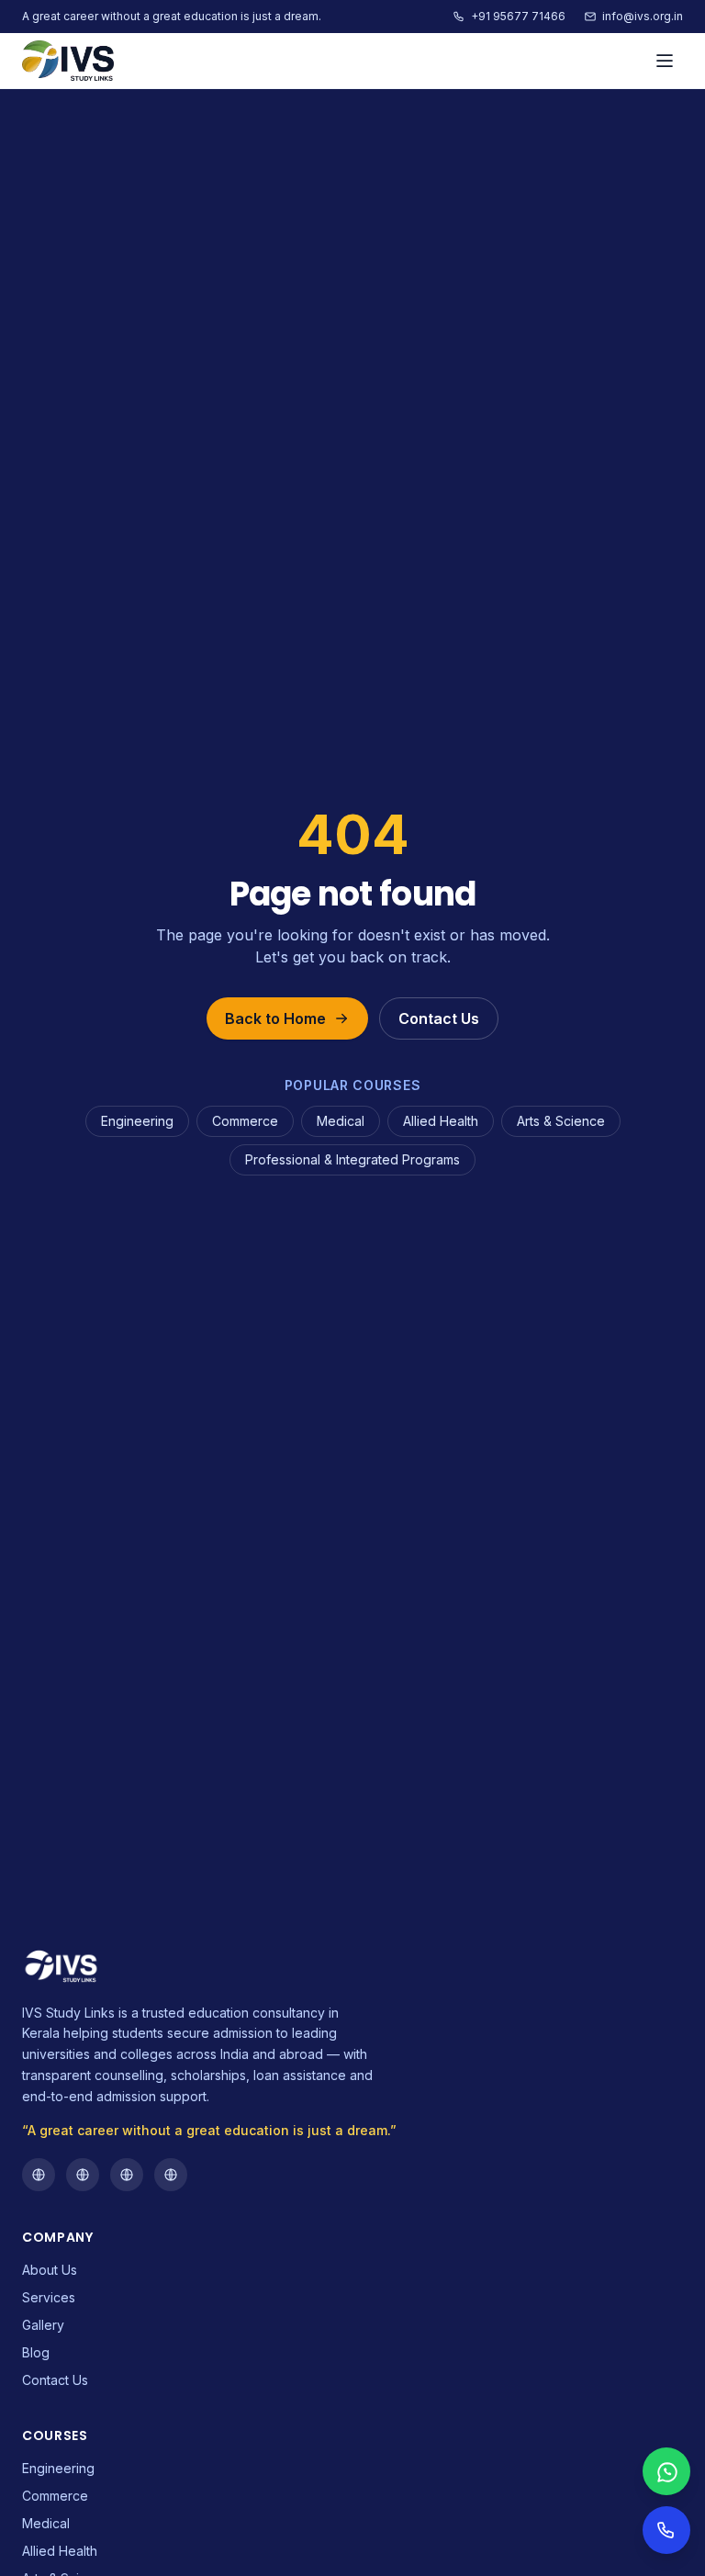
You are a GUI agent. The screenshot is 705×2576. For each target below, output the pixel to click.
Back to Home (275, 1018)
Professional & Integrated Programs (352, 1159)
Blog (36, 2352)
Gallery (43, 2325)
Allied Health (441, 1121)
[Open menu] (665, 61)
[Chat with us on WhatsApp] (666, 2471)
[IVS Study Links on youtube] (127, 2175)
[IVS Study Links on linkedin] (171, 2175)
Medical (341, 1121)
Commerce (245, 1121)
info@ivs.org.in (643, 16)
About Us (50, 2270)
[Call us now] (666, 2530)
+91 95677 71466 (518, 16)
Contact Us (439, 1018)
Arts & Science (561, 1121)
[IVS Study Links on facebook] (39, 2175)
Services (49, 2297)
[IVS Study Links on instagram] (83, 2175)
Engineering (137, 1121)
